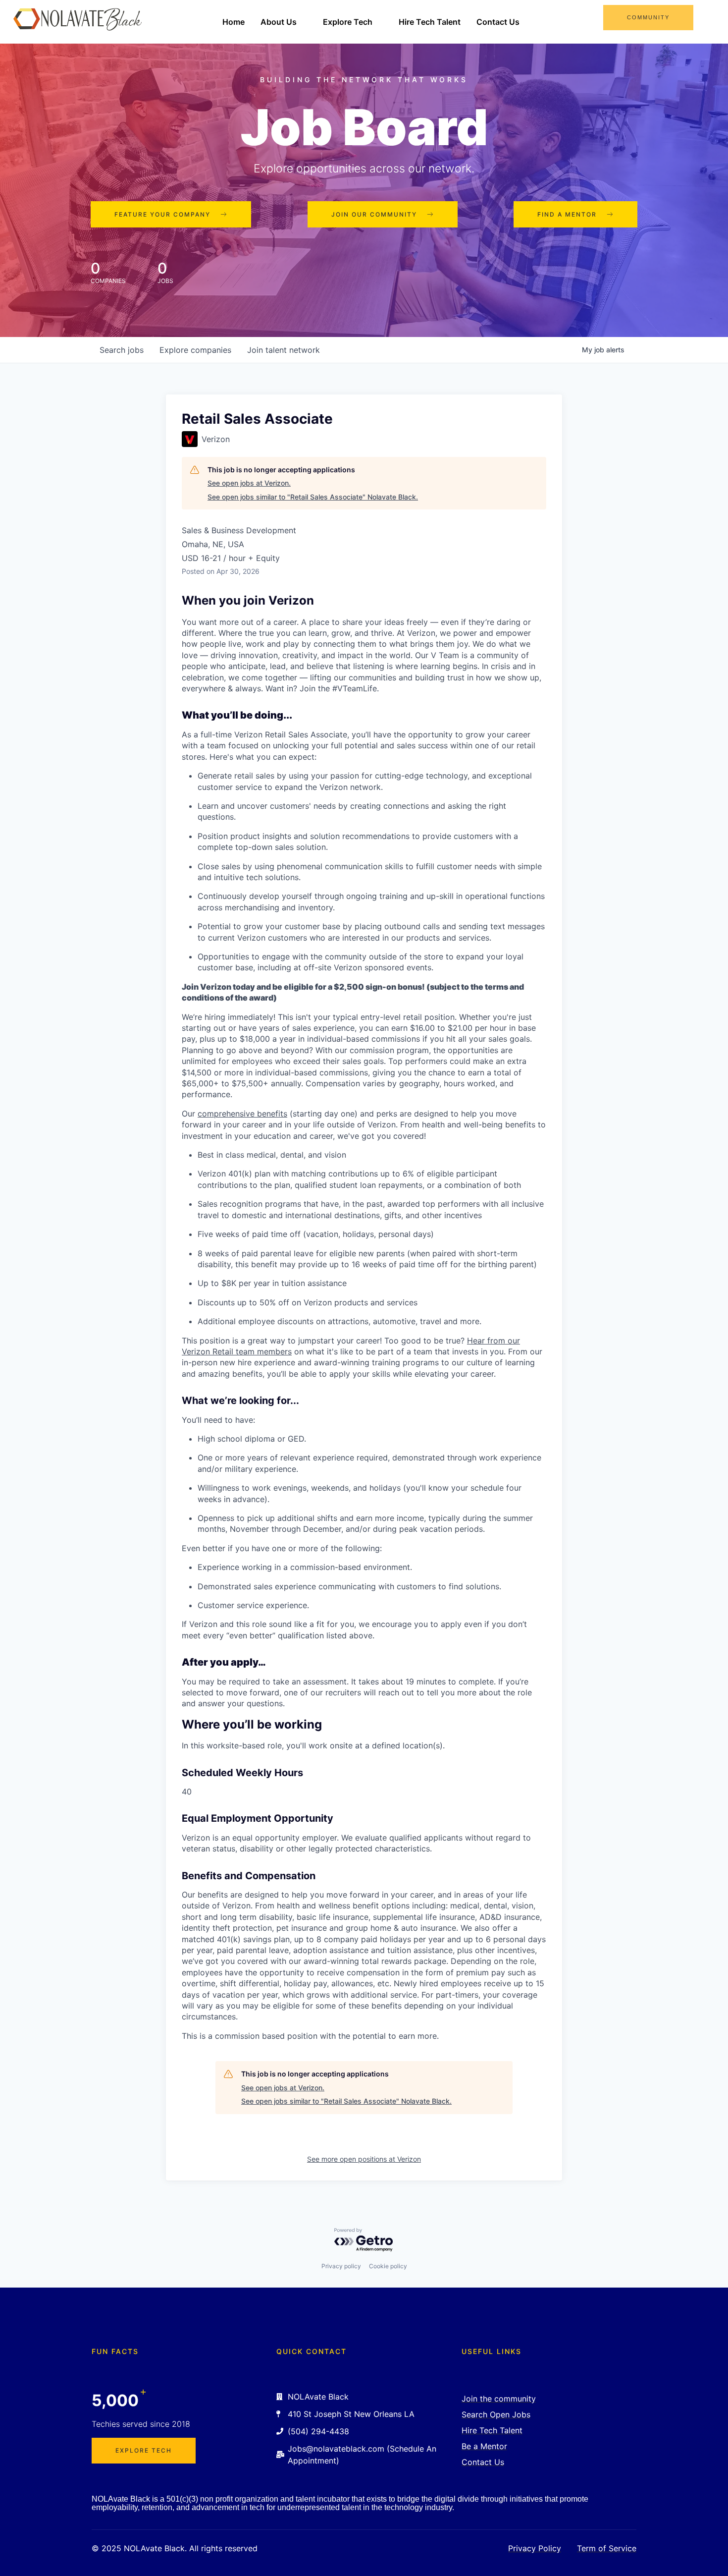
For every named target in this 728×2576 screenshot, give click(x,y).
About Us (279, 22)
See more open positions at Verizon (364, 2159)
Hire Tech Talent (430, 22)
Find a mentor (567, 214)
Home (234, 22)
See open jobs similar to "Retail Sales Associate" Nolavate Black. (313, 497)
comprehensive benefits (242, 1114)
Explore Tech (348, 22)
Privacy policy (341, 2266)
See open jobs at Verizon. (249, 483)
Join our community (374, 214)
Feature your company (162, 214)
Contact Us (498, 22)
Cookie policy (388, 2266)
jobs (122, 350)
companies (195, 350)
